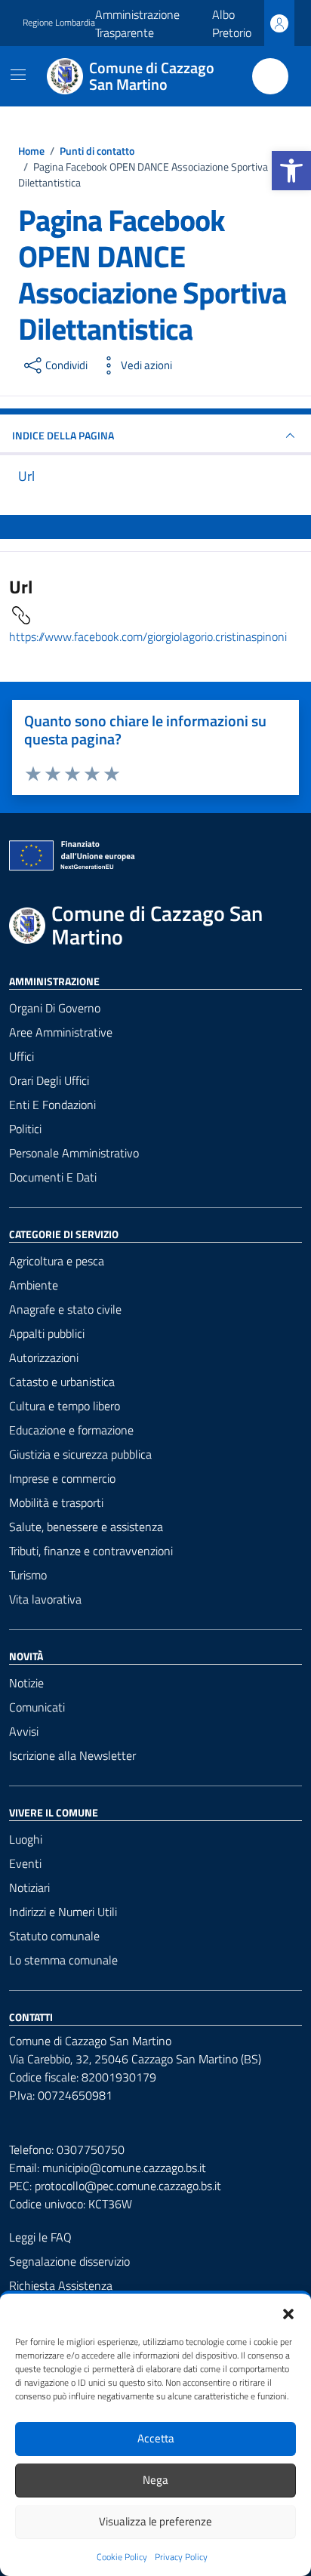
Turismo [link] (28, 1575)
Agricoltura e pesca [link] (57, 1261)
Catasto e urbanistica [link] (62, 1382)
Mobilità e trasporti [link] (56, 1502)
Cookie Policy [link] (122, 2557)
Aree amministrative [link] (61, 1032)
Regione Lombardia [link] (59, 23)
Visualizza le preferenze (155, 2521)
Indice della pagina (63, 435)
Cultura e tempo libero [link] (65, 1406)
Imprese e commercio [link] (62, 1478)
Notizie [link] (26, 1683)
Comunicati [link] (37, 1707)
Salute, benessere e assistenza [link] (86, 1527)
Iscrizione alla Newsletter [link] (72, 1755)
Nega (155, 2480)
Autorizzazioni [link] (44, 1357)
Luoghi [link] (26, 1839)
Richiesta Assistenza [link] (61, 2285)
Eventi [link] (25, 1863)
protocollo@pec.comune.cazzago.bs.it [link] (128, 2186)
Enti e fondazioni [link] (52, 1105)
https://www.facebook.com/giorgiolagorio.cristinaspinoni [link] (148, 636)
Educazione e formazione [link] (71, 1430)
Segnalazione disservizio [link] (69, 2261)
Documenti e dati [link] (53, 1177)
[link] (291, 171)
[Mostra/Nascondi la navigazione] (18, 75)
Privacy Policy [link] (181, 2557)
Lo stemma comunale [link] (63, 1960)
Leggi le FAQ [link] (40, 2237)
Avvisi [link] (24, 1731)
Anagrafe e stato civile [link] (65, 1309)
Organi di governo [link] (55, 1008)
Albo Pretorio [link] (232, 23)
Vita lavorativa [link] (45, 1599)
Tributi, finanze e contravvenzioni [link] (91, 1551)
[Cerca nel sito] (270, 76)
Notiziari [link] (29, 1887)
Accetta (156, 2438)
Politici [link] (25, 1129)
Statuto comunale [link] (54, 1936)
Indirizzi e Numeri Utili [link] (63, 1912)
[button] (288, 2313)
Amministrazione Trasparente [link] (137, 23)
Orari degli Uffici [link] (49, 1080)
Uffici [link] (22, 1056)
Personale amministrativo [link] (74, 1153)
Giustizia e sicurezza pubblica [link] (80, 1454)
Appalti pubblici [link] (47, 1333)
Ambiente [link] (34, 1285)
